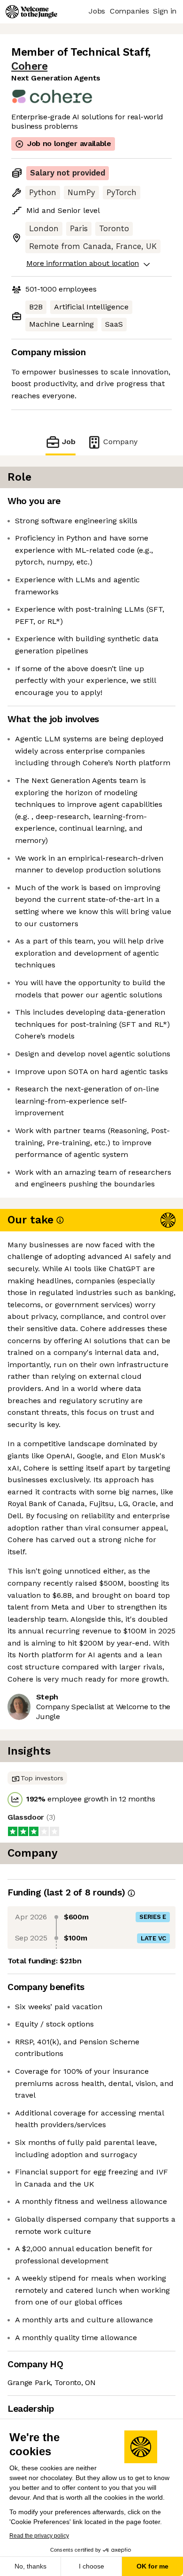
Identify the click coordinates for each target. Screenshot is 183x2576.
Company (120, 442)
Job (69, 442)
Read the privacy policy (39, 2536)
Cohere (29, 66)
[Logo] (31, 12)
